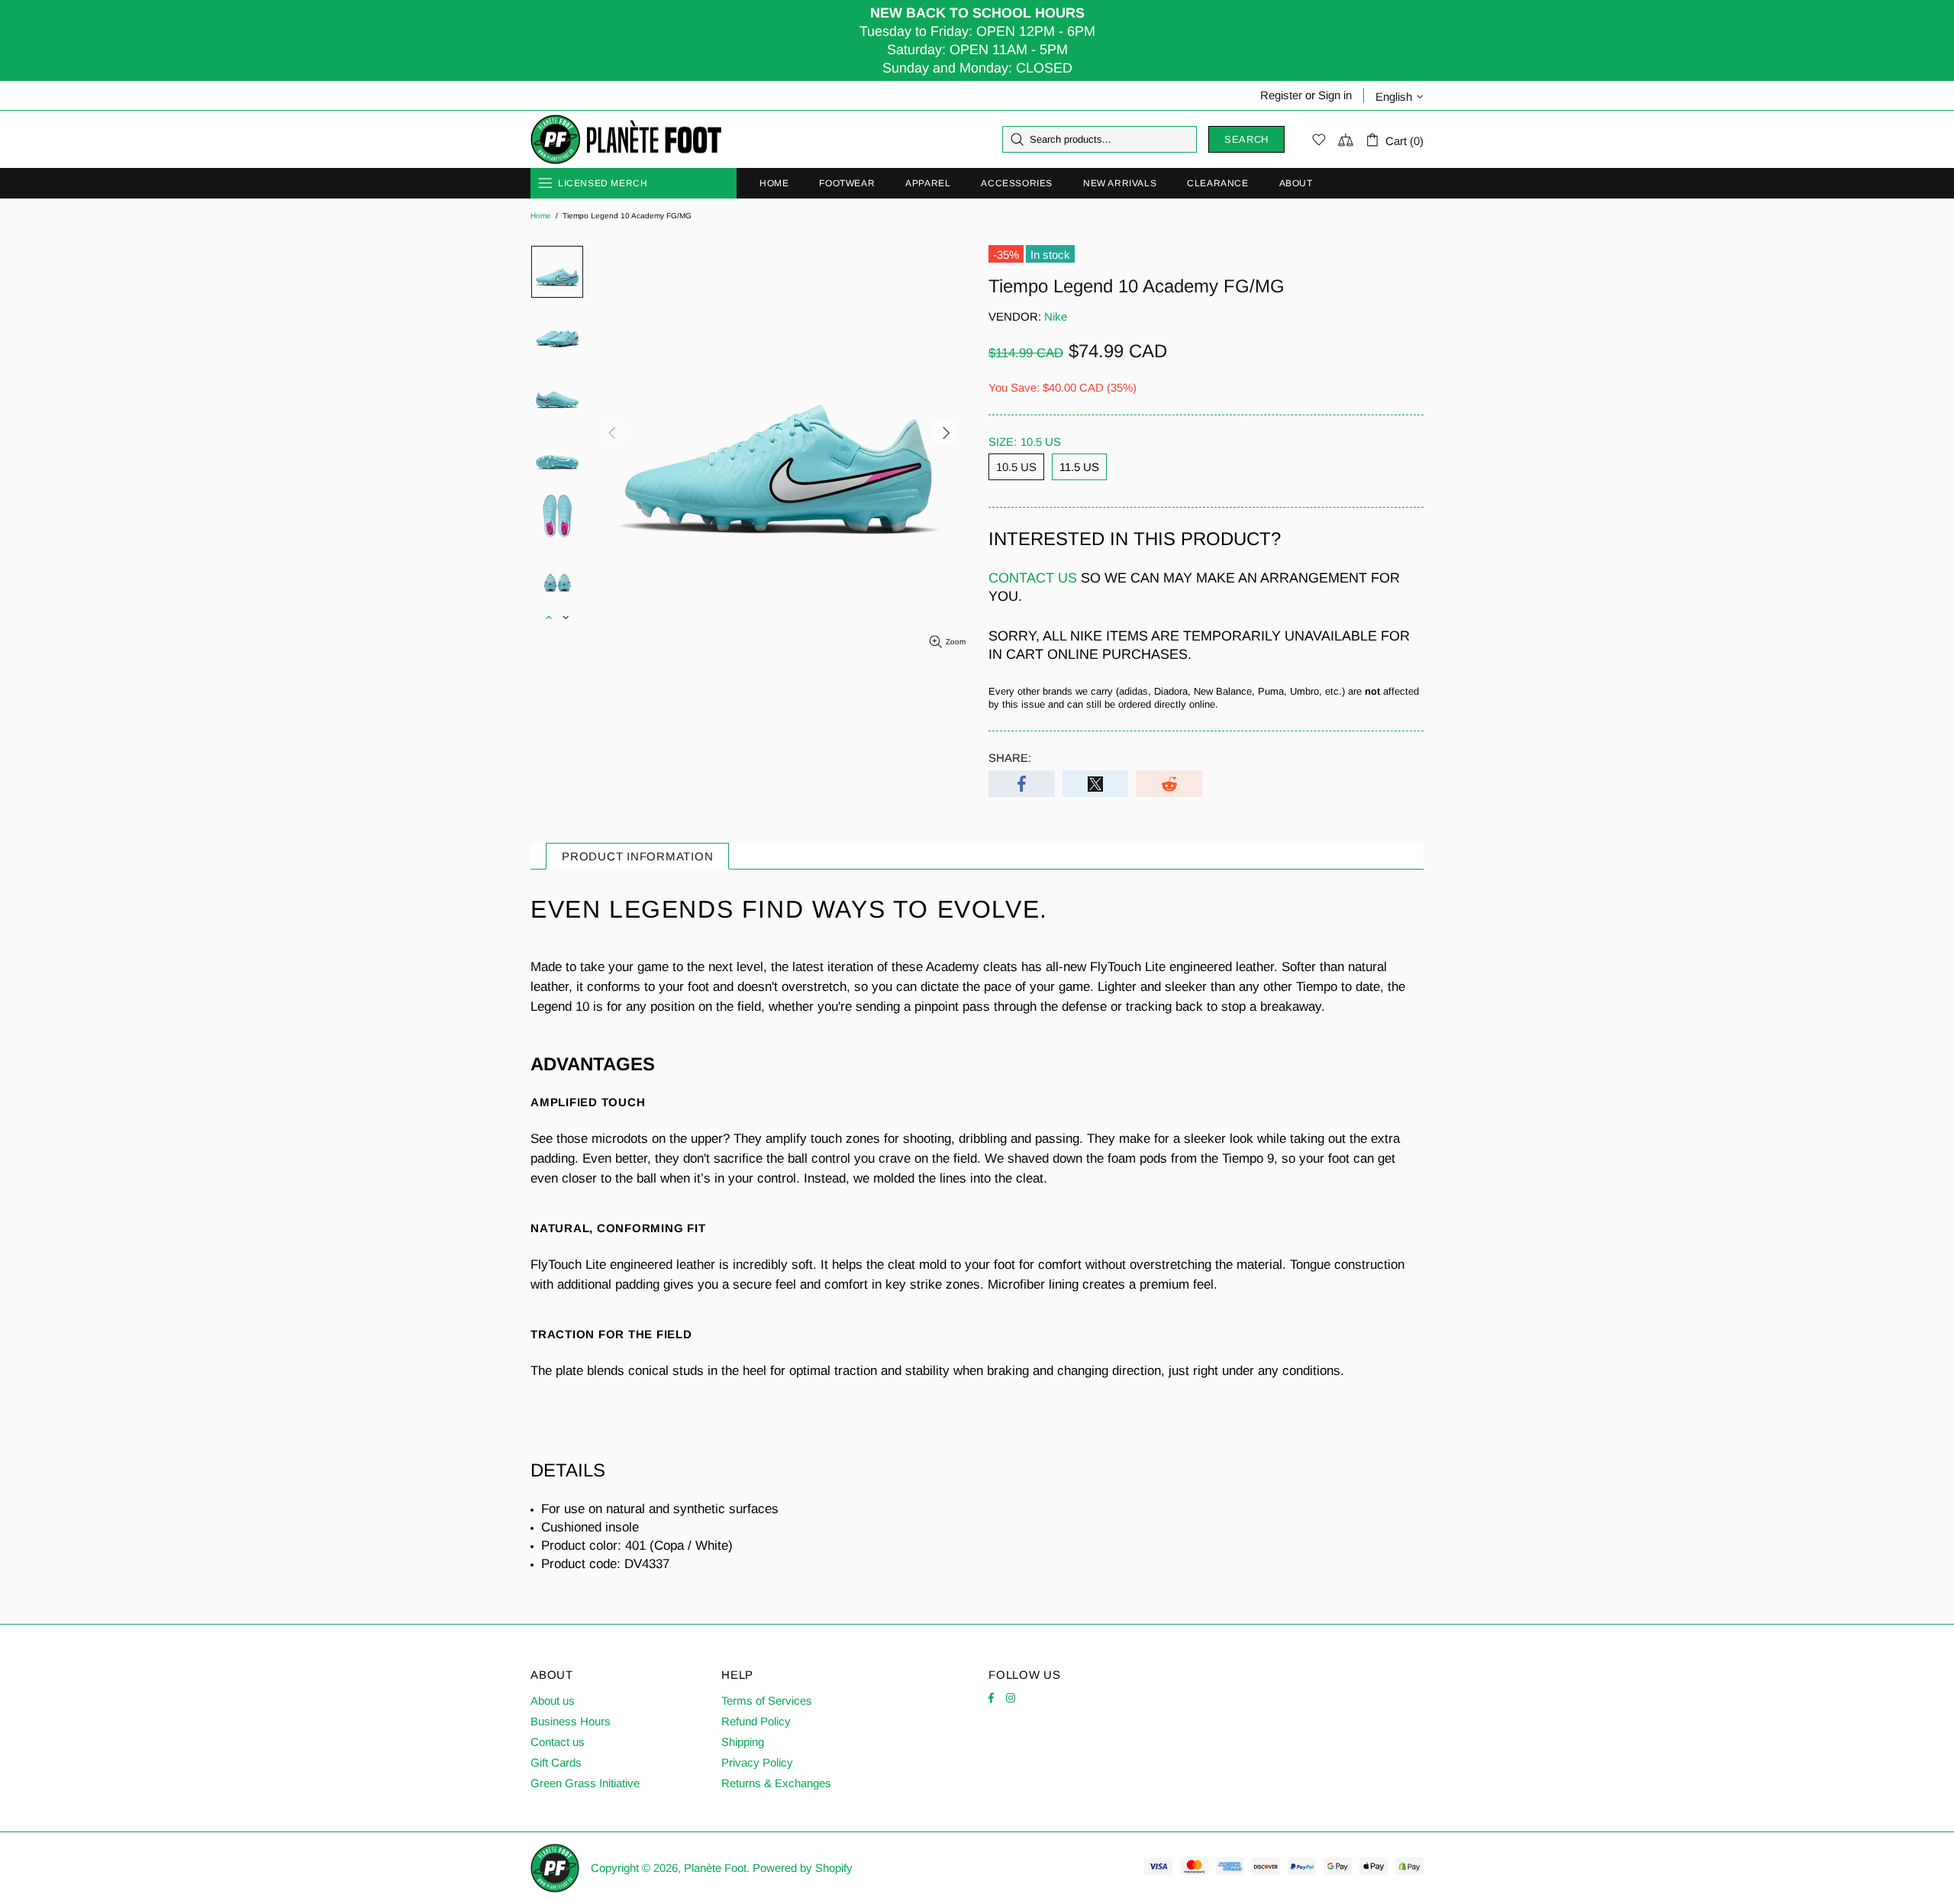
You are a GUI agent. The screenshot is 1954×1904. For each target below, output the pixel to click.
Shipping (743, 1742)
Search (1246, 139)
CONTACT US (1033, 578)
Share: (1010, 758)
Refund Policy (756, 1721)
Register (1281, 95)
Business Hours (571, 1721)
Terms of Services (767, 1701)
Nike (1056, 316)
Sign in (1335, 95)
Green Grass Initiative (585, 1783)
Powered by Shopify (803, 1868)
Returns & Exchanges (776, 1783)
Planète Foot (626, 140)
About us (553, 1701)
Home (541, 216)
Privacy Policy (757, 1762)
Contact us (558, 1742)
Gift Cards (556, 1762)
